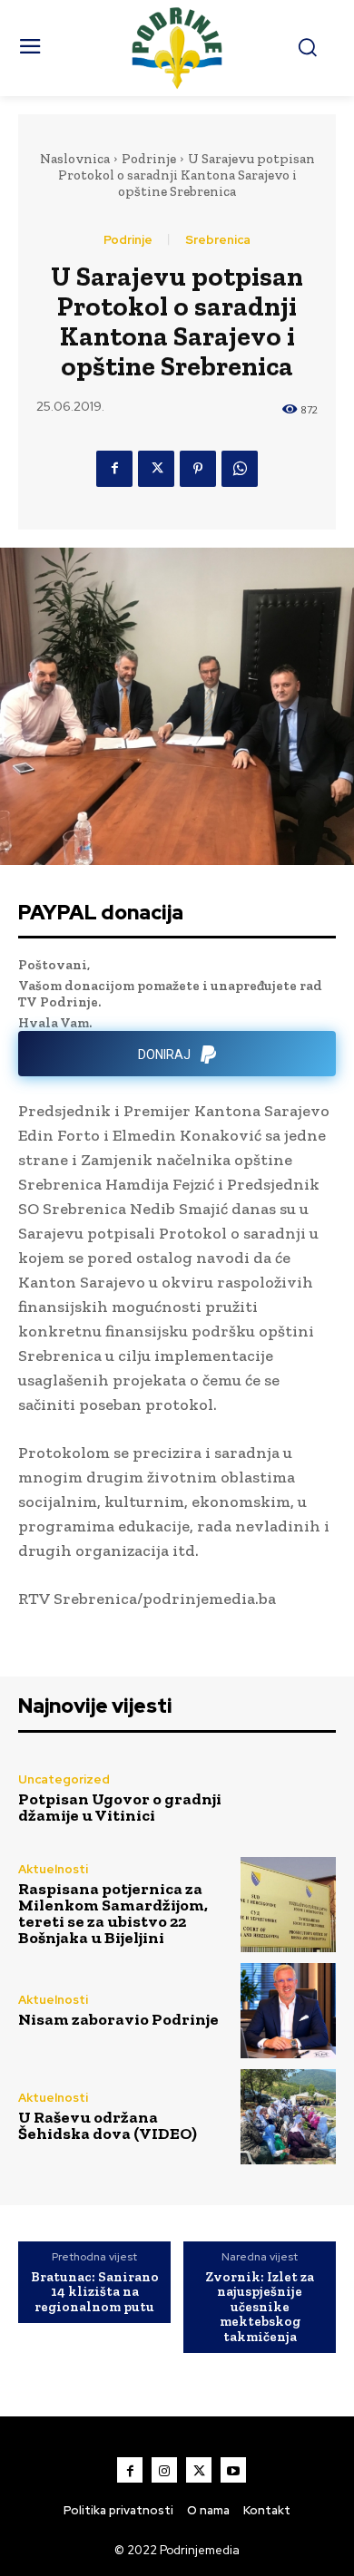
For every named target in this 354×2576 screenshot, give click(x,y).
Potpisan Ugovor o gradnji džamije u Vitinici (120, 1807)
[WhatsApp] (240, 469)
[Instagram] (164, 2470)
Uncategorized (64, 1779)
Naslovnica (75, 159)
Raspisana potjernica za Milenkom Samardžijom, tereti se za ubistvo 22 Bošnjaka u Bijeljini (113, 1913)
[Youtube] (233, 2470)
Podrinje (149, 159)
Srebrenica (218, 240)
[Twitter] (156, 469)
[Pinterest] (198, 469)
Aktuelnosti (53, 1869)
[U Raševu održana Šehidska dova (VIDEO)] (288, 2117)
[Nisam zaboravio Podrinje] (288, 2011)
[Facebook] (114, 469)
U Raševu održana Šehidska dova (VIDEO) (108, 2125)
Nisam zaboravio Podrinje (118, 2019)
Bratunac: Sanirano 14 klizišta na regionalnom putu (95, 2292)
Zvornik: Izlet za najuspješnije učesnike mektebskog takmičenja (260, 2307)
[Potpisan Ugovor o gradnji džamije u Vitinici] (288, 1798)
